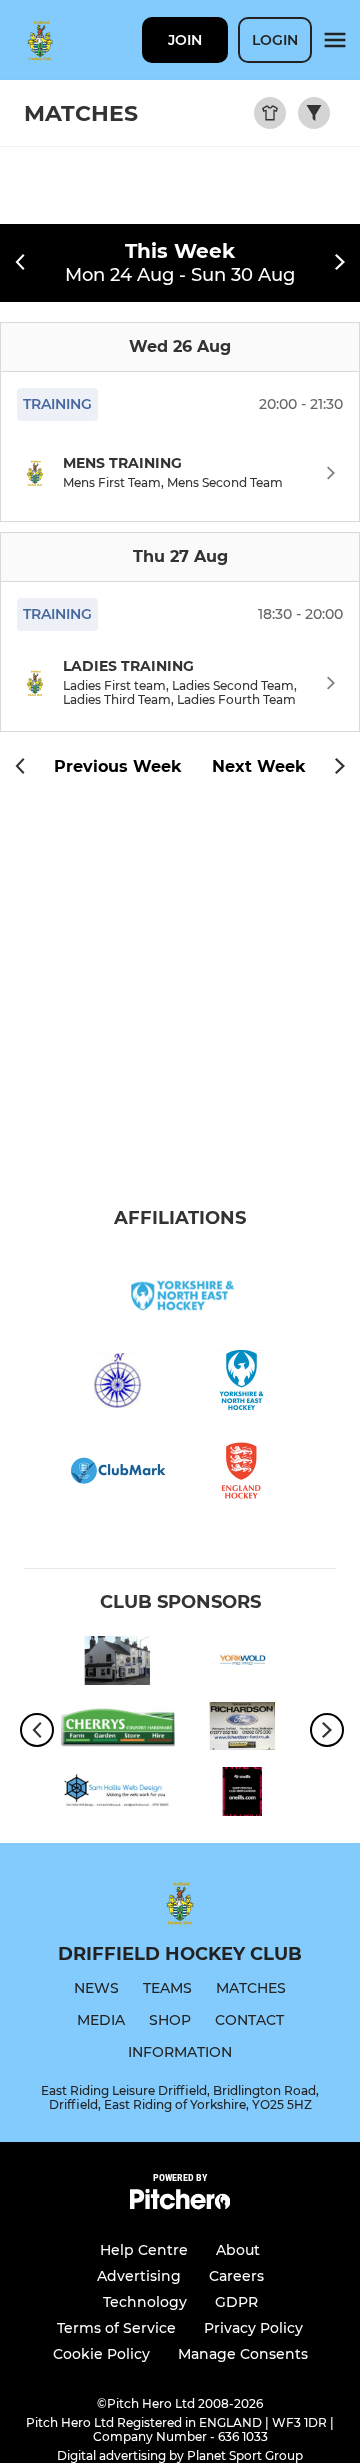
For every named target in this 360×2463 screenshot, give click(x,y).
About (238, 2250)
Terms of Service (116, 2328)
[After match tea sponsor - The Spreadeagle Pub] (117, 1664)
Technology (145, 2302)
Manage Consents (243, 2354)
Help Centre (144, 2250)
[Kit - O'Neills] (242, 1795)
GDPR (236, 2302)
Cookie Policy (101, 2354)
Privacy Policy (253, 2328)
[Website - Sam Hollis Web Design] (117, 1795)
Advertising (139, 2276)
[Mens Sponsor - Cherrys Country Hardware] (117, 1730)
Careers (236, 2276)
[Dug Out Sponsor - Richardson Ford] (242, 1730)
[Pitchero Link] (180, 2204)
